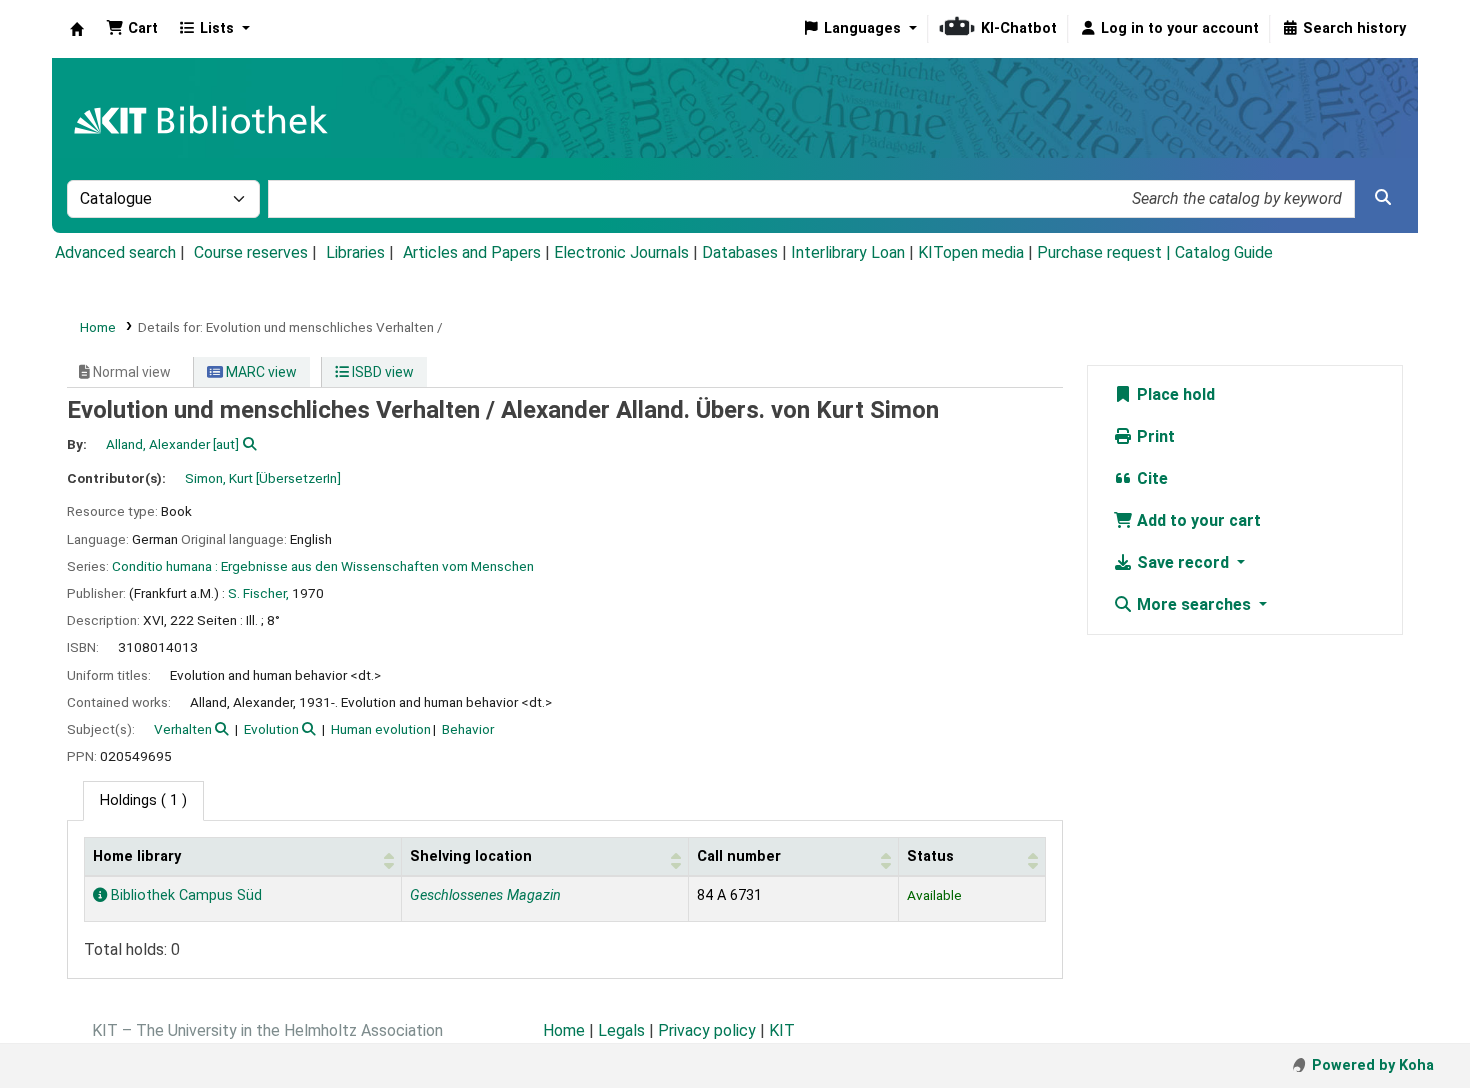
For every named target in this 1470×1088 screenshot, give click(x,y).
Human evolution (381, 729)
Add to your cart (1197, 520)
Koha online (77, 29)
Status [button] (930, 856)
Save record (1183, 562)
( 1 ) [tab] (143, 800)
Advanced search (115, 252)
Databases (740, 252)
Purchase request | (1106, 252)
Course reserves (251, 252)
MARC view (260, 372)
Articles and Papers (472, 252)
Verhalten (183, 729)
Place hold (1174, 394)
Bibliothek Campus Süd (184, 895)
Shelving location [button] (471, 856)
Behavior (468, 729)
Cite (1150, 478)
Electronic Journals (621, 252)
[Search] (1383, 198)
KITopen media (971, 252)
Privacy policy (707, 1030)
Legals (621, 1030)
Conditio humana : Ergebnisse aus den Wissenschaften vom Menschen (323, 566)
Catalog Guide (1224, 252)
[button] (132, 29)
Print (1154, 436)
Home (98, 327)
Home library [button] (137, 856)
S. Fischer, (258, 593)
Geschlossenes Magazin (485, 895)
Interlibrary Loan (848, 252)
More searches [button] (1194, 604)
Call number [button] (739, 856)
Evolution (271, 729)
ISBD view (381, 372)
